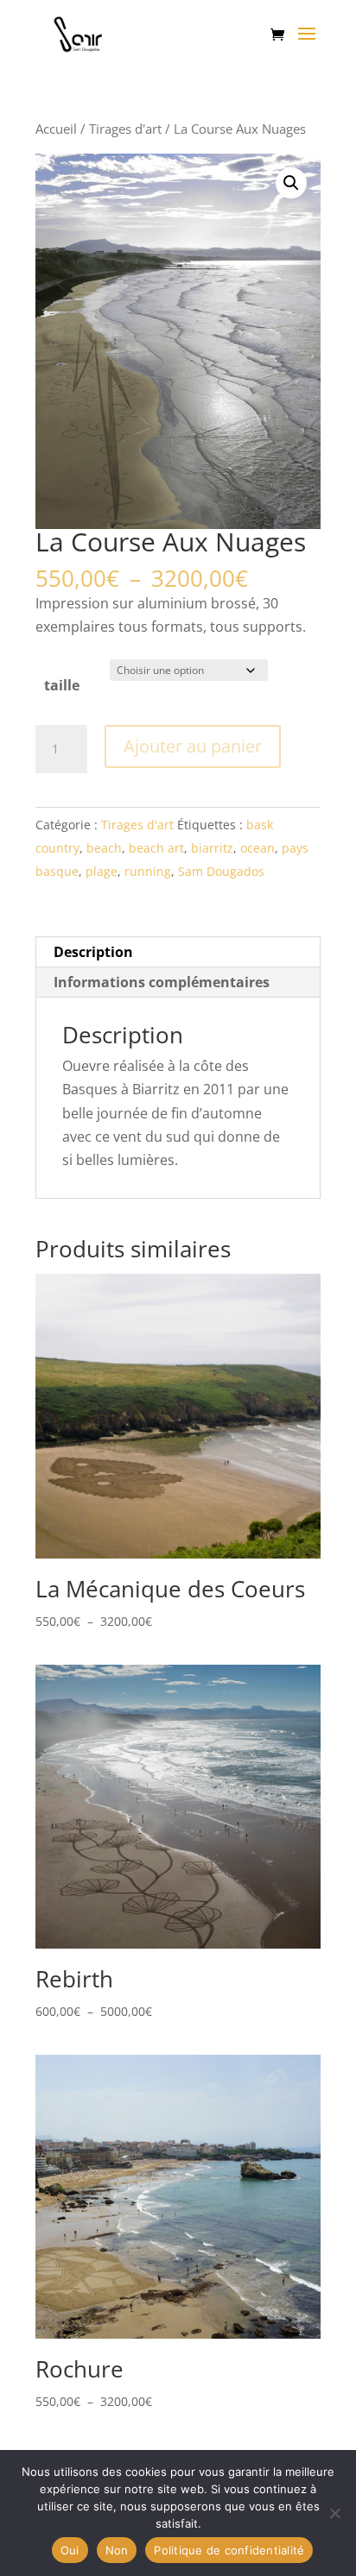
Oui (70, 2550)
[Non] (334, 2513)
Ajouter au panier (193, 746)
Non (117, 2550)
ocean (257, 848)
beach (104, 848)
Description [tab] (93, 952)
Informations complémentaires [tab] (162, 982)
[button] (291, 183)
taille (62, 685)
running (148, 871)
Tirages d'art (125, 129)
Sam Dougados (221, 871)
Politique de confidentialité (229, 2550)
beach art (156, 848)
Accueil (56, 129)
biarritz (212, 848)
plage (102, 871)
